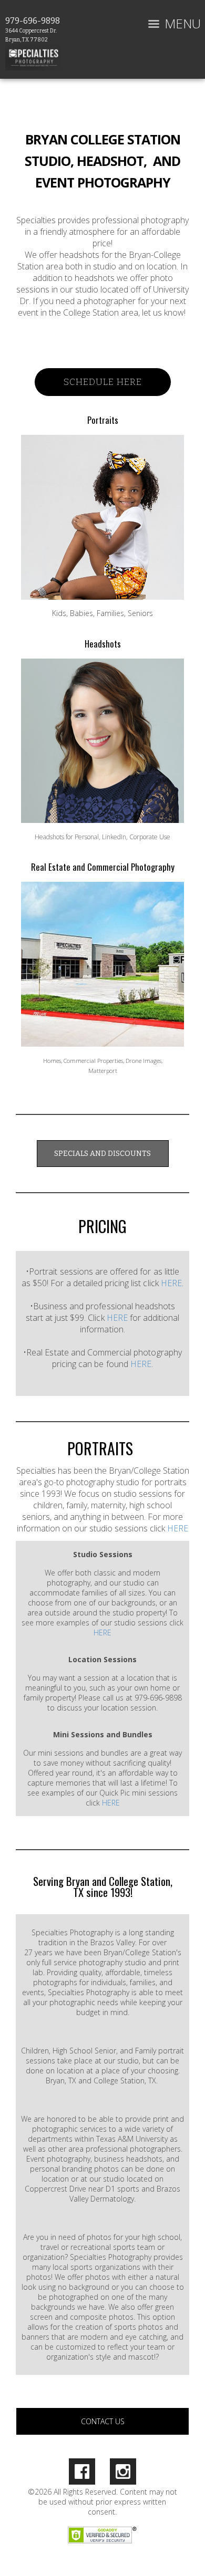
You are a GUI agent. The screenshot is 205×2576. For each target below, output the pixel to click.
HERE (171, 1283)
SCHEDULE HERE (103, 382)
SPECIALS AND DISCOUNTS (102, 1154)
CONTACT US (103, 2421)
